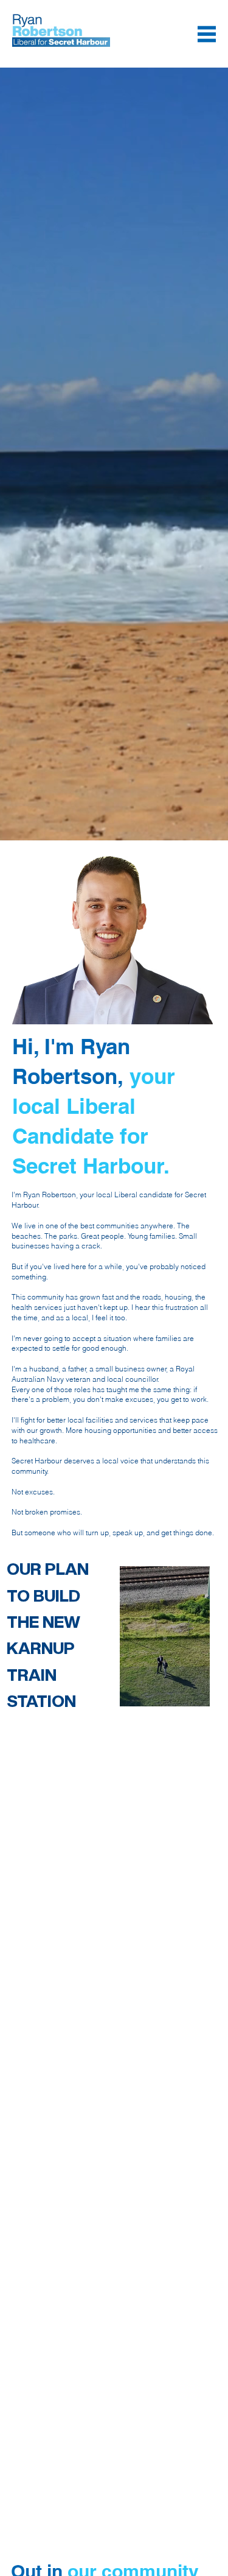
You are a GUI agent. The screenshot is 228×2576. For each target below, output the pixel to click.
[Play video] (165, 1636)
